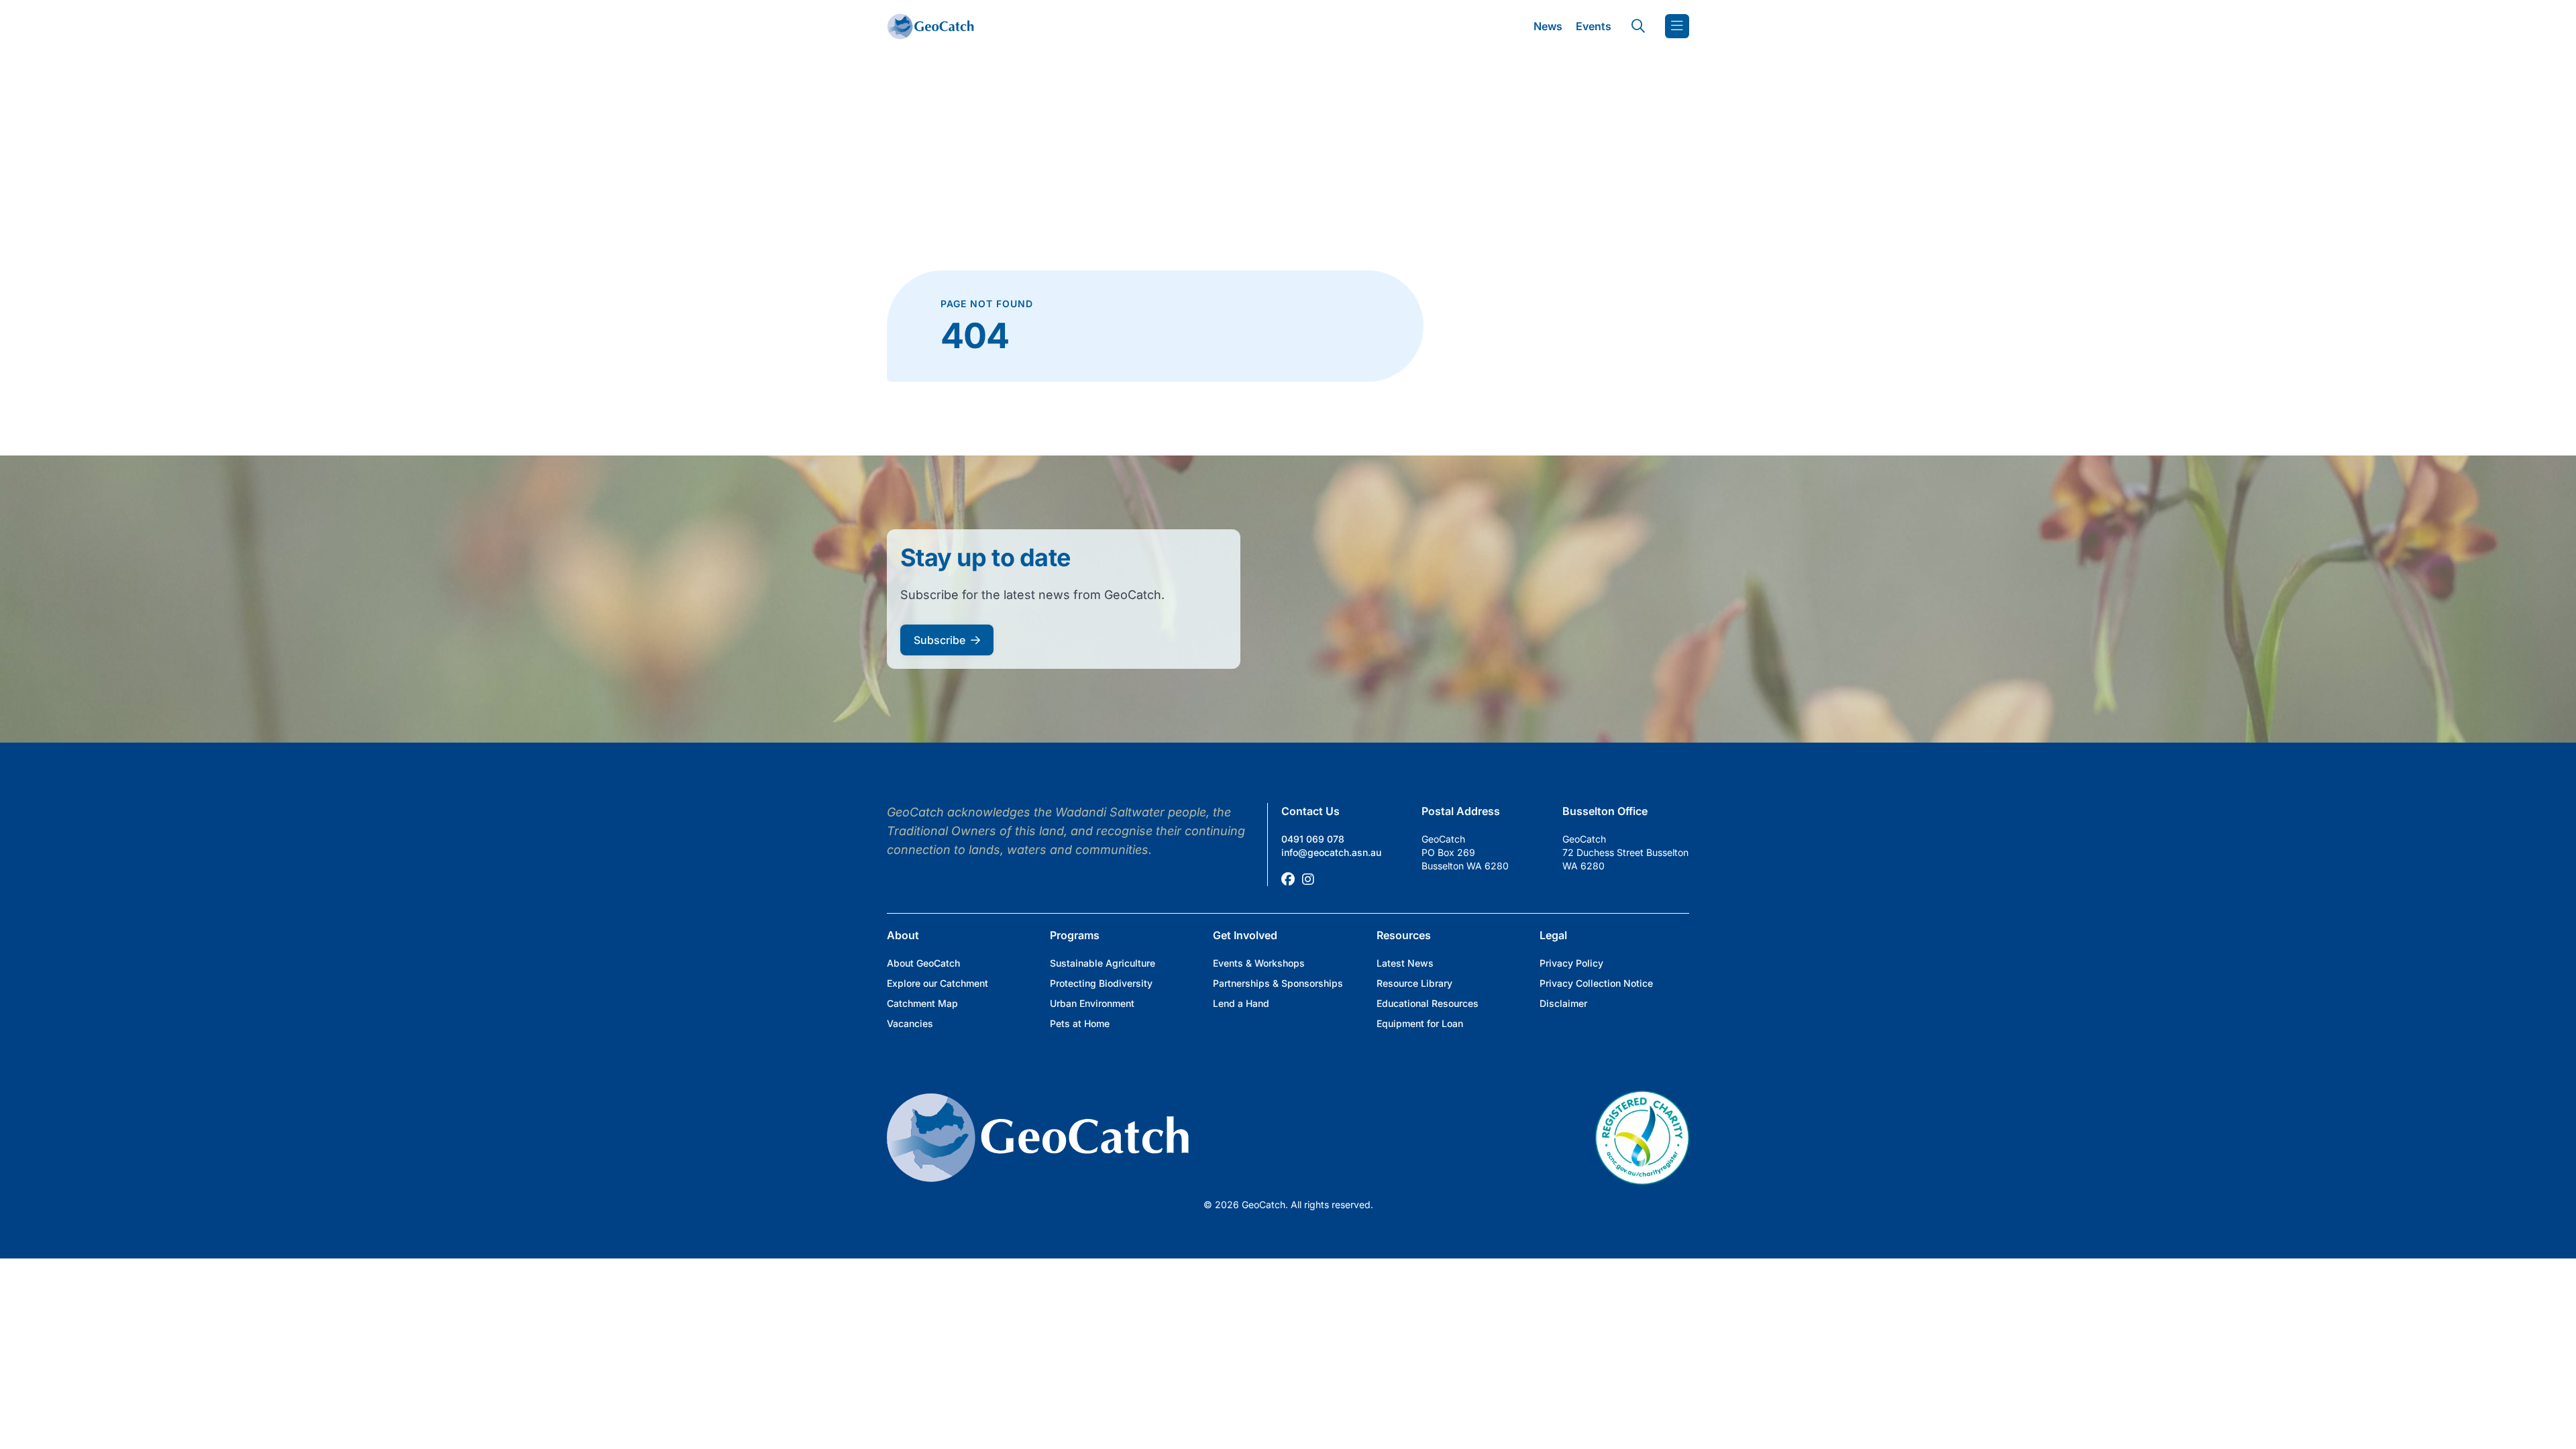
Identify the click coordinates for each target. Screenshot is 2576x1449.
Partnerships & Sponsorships (1278, 983)
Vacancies (910, 1023)
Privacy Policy (1571, 963)
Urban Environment (1092, 1003)
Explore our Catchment (937, 983)
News (1548, 26)
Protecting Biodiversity (1101, 983)
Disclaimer (1563, 1003)
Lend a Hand (1241, 1003)
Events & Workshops (1259, 963)
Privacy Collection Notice (1596, 983)
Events (1594, 26)
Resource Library (1414, 983)
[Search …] (1638, 26)
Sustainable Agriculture (1103, 963)
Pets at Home (1080, 1023)
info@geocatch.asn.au (1331, 852)
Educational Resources (1428, 1003)
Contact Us (1310, 811)
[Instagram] (1308, 879)
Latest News (1405, 963)
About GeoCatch (923, 963)
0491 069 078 (1313, 839)
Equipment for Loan (1420, 1023)
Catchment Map (922, 1003)
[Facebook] (1288, 879)
